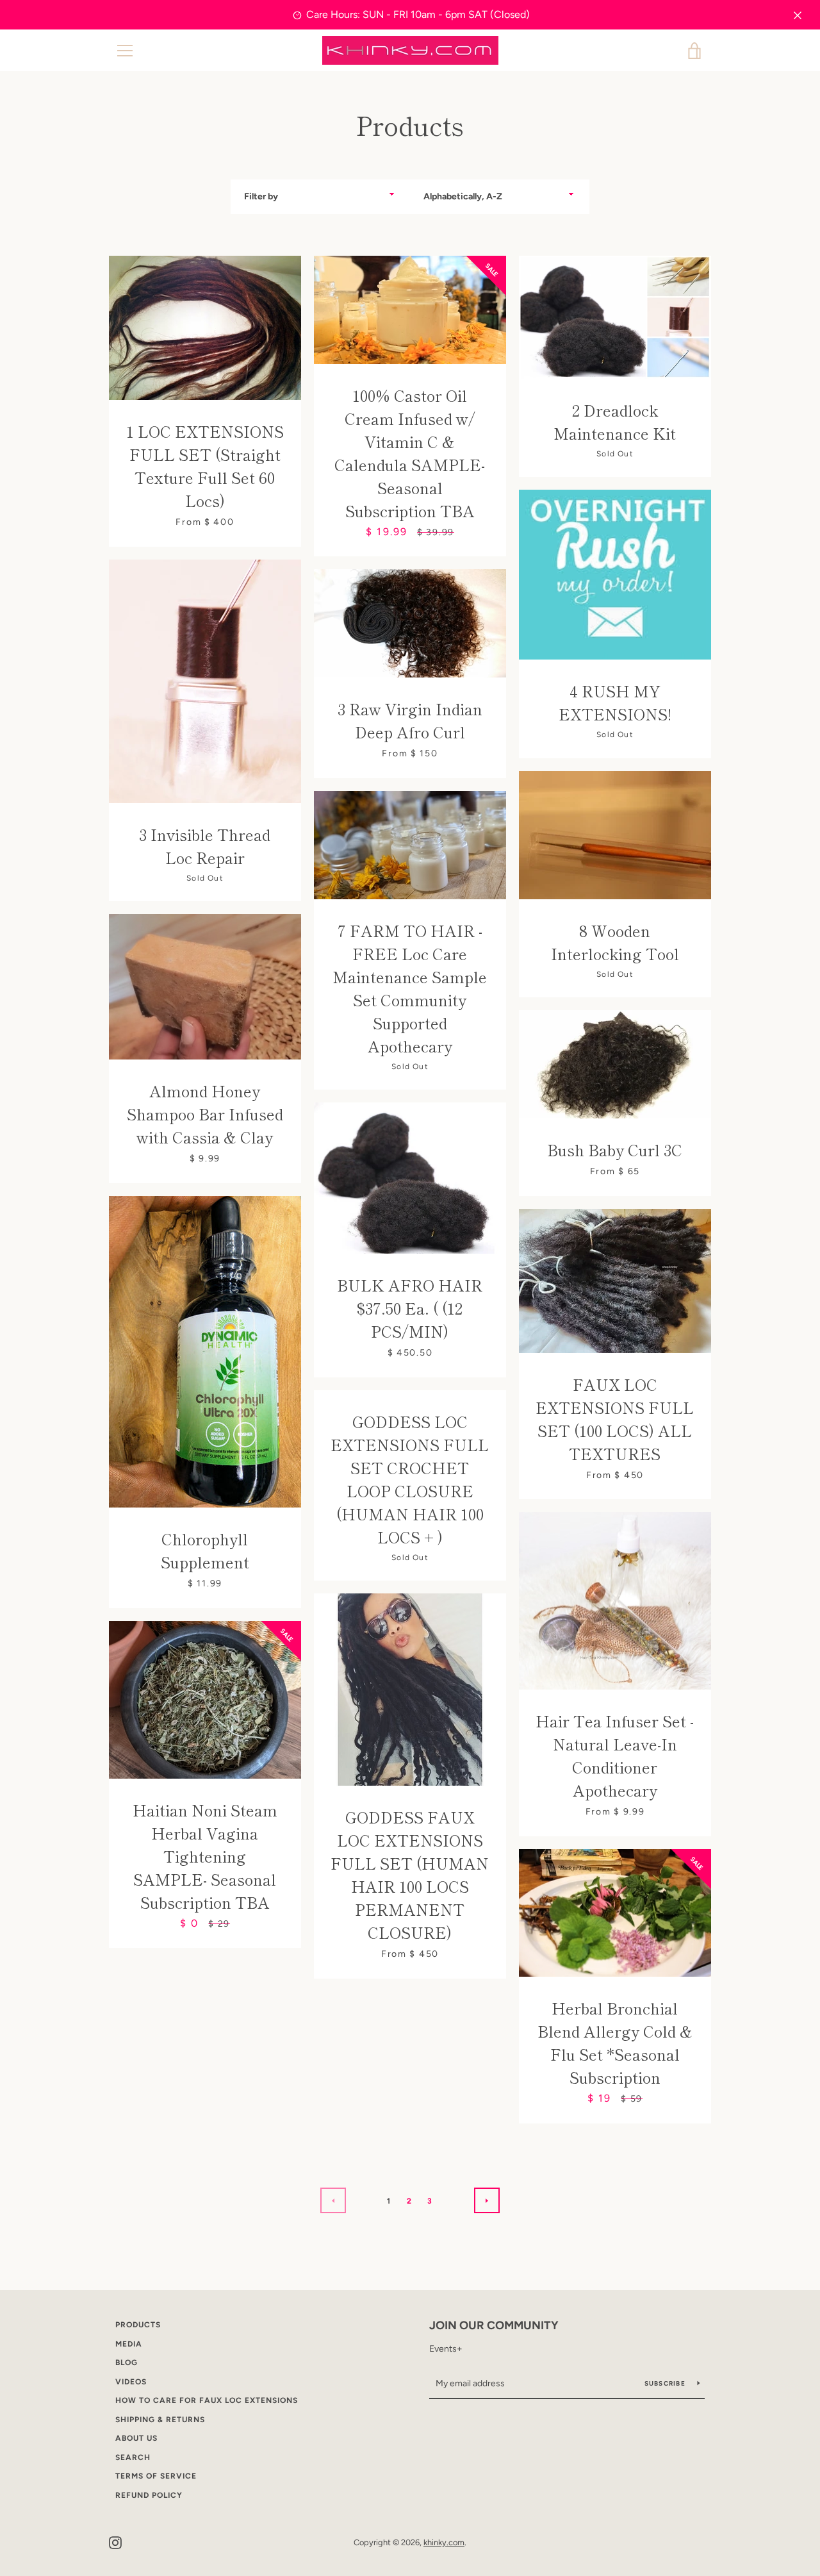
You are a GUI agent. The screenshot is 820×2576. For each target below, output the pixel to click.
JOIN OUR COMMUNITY (494, 2325)
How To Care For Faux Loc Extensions (207, 2400)
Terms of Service (156, 2476)
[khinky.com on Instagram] (115, 2542)
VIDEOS (131, 2382)
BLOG (127, 2363)
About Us (136, 2438)
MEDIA (129, 2344)
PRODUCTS (138, 2325)
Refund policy (149, 2495)
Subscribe (666, 2383)
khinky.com (444, 2542)
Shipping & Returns (160, 2420)
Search (133, 2457)
